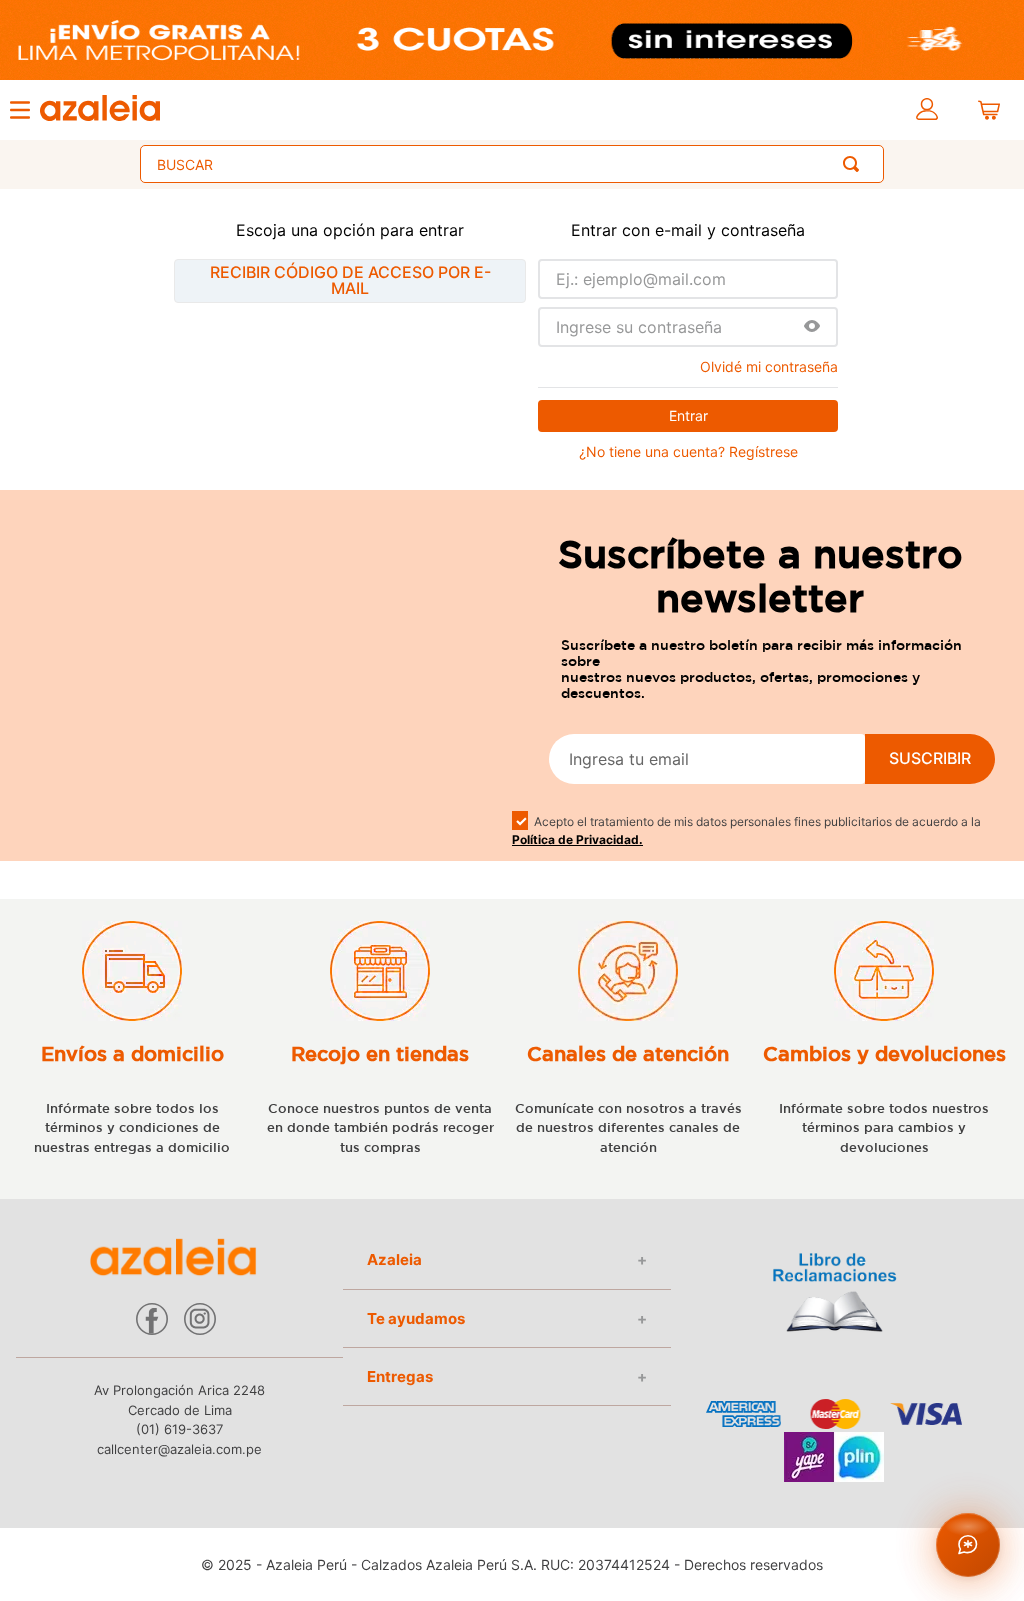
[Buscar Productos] (855, 164)
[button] (812, 327)
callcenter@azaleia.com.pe (179, 1449)
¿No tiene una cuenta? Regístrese (688, 452)
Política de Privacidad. (577, 839)
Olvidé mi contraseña (769, 367)
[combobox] (512, 164)
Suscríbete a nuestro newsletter (760, 576)
